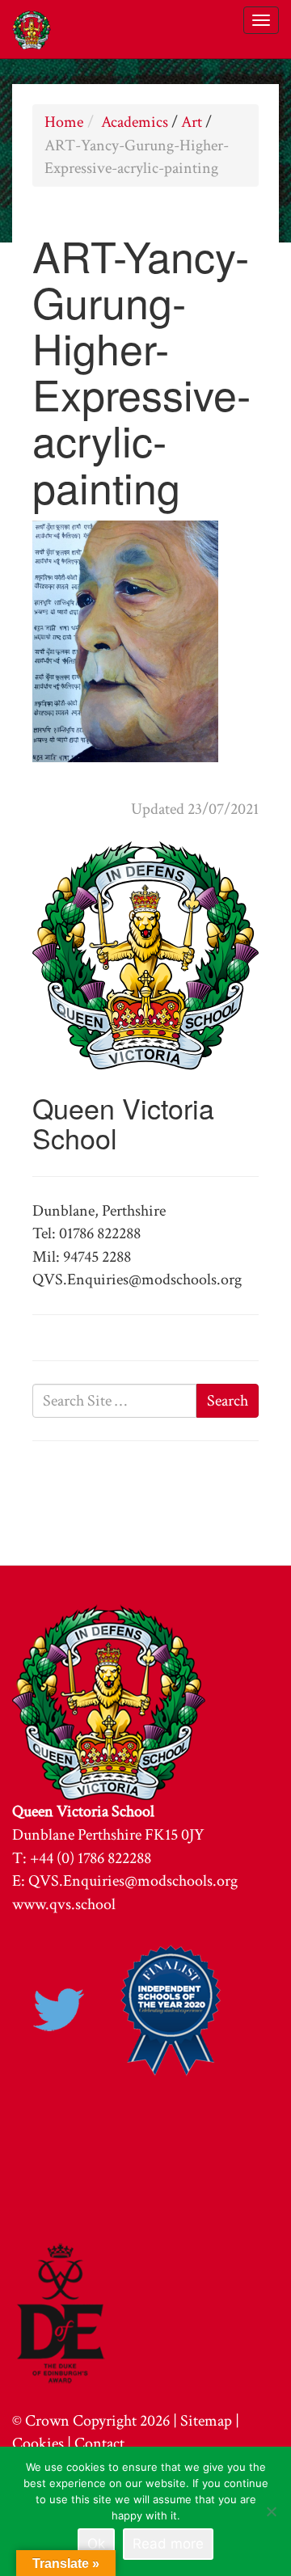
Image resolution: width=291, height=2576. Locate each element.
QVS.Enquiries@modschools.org (133, 1881)
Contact (99, 2443)
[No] (271, 2511)
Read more (168, 2544)
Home (64, 122)
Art (192, 122)
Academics (135, 122)
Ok (96, 2544)
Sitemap (206, 2421)
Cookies (38, 2443)
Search (228, 1401)
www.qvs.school (64, 1904)
